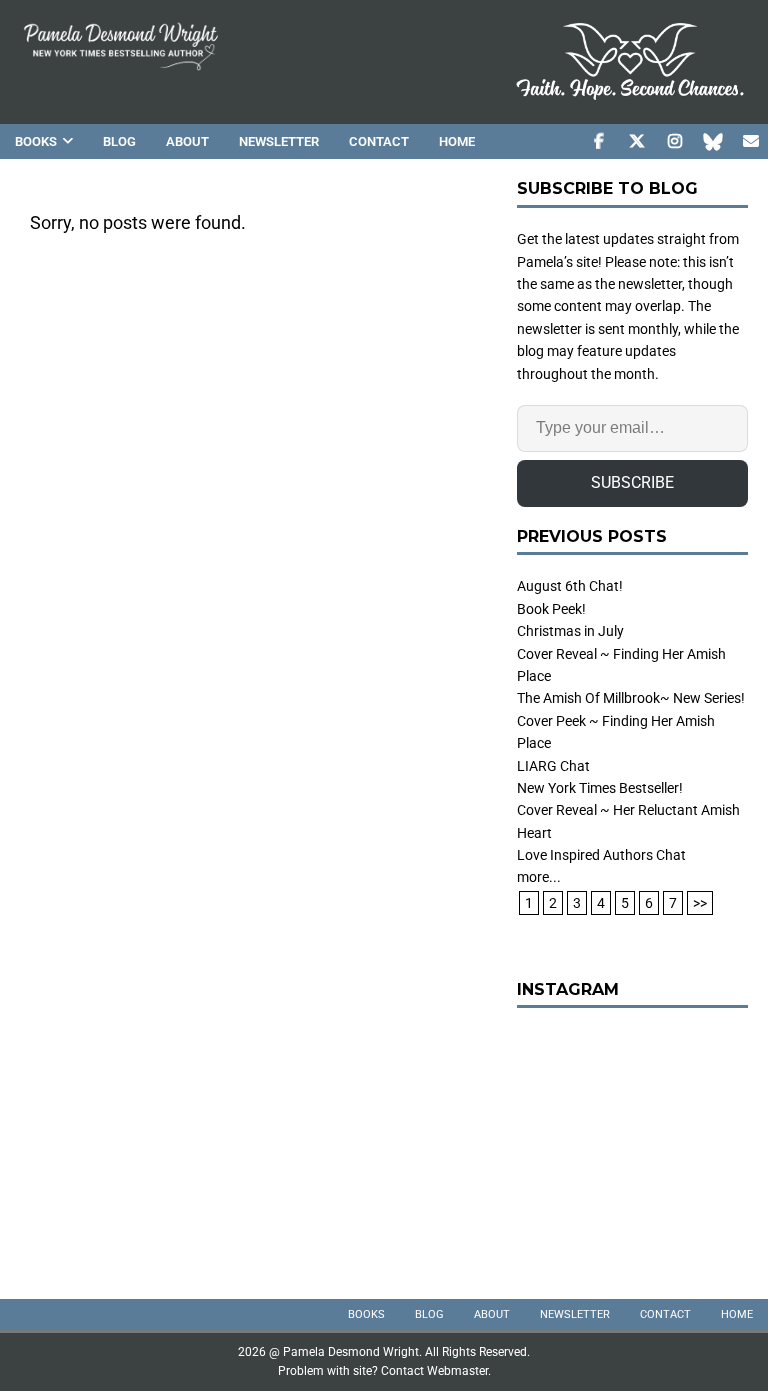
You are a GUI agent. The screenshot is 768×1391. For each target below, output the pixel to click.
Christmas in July (570, 631)
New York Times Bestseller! (600, 788)
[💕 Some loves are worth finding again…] (632, 1143)
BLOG (119, 141)
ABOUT (187, 141)
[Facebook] (598, 141)
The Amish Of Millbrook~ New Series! (631, 698)
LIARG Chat (553, 766)
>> (700, 903)
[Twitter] (636, 141)
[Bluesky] (712, 141)
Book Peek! (551, 609)
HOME (457, 141)
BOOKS (36, 141)
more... (539, 877)
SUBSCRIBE (632, 482)
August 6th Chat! (570, 586)
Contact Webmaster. (436, 1371)
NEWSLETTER (279, 141)
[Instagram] (674, 141)
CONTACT (379, 141)
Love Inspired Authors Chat (601, 855)
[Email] (750, 141)
